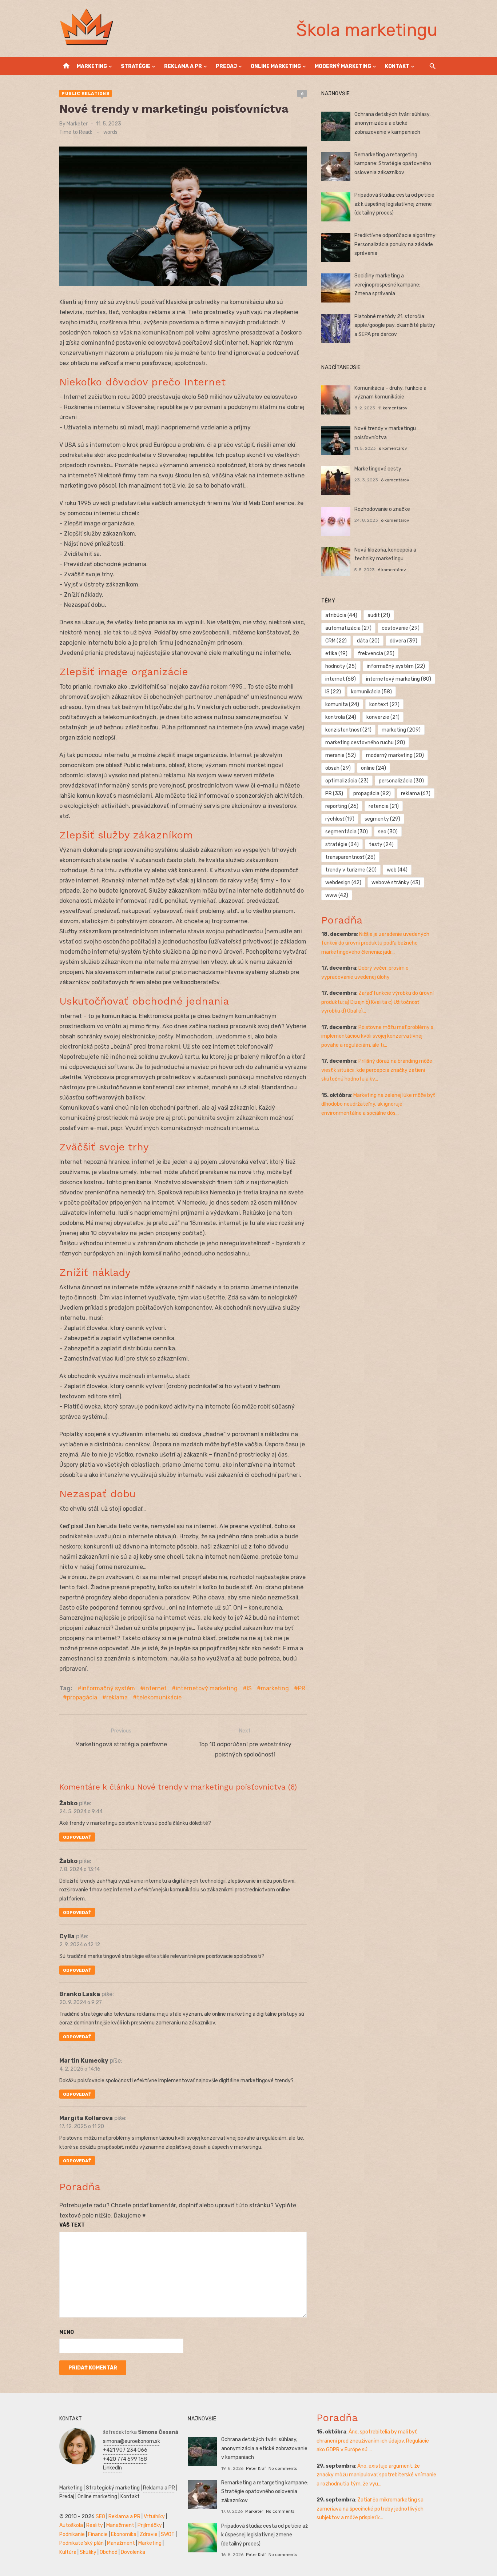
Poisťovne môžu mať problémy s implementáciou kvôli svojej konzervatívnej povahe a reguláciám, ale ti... (377, 1036)
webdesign (343, 883)
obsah (338, 768)
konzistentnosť (348, 730)
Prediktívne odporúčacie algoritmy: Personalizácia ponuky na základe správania (395, 244)
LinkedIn (112, 2468)
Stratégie (136, 66)
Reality (95, 2525)
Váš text (72, 2225)
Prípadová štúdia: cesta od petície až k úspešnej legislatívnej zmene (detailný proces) (394, 204)
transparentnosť (350, 857)
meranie (341, 755)
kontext (384, 704)
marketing (275, 1688)
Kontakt (397, 66)
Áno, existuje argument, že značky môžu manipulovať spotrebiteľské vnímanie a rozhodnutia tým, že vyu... (376, 2475)
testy (381, 844)
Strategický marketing (113, 2488)
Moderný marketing (343, 66)
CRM (336, 641)
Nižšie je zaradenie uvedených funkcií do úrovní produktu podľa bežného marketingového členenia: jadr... (375, 943)
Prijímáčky (150, 2525)
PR (302, 1688)
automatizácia (348, 628)
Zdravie (149, 2534)
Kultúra (68, 2552)
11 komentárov (393, 408)
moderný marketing (395, 755)
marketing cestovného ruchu (365, 743)
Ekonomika (124, 2534)
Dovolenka (133, 2552)
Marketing (92, 66)
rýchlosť (340, 819)
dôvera (403, 641)
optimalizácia (347, 781)
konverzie (383, 717)
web (397, 870)
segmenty (382, 819)
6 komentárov (393, 448)
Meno (67, 2332)
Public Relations (86, 93)
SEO (100, 2517)
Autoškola (71, 2525)
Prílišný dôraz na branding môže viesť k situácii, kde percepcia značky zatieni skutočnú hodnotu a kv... (377, 1070)
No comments (283, 2468)
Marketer (77, 124)
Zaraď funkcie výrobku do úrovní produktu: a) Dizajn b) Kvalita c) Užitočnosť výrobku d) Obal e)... (377, 1002)
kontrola (341, 717)
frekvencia (376, 654)
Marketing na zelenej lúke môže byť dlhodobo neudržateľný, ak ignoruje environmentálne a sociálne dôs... (378, 1104)
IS (249, 1688)
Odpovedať (77, 1837)
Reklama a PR (183, 66)
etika (336, 654)
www (337, 895)
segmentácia (347, 832)
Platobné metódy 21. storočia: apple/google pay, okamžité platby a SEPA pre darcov (395, 325)
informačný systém (108, 1688)
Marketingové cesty (378, 469)
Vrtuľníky (154, 2517)
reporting (342, 806)
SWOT (168, 2534)
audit (379, 615)
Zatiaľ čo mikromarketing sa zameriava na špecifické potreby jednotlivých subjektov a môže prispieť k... (370, 2509)
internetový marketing (207, 1688)
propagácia (82, 1697)
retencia (384, 806)
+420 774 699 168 (125, 2459)
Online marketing (276, 66)
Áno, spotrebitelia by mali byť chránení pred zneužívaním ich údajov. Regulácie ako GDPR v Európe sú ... (373, 2441)
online (373, 768)
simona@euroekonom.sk (132, 2441)
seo (388, 832)
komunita (342, 704)
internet (155, 1688)
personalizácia (401, 781)
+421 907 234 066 (125, 2450)
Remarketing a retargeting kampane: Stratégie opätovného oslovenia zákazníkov (393, 164)
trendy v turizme (351, 870)
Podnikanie (72, 2534)
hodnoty (341, 666)
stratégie (342, 844)
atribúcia (341, 615)
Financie (98, 2534)
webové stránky (396, 883)
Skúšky (88, 2552)
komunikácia (371, 692)
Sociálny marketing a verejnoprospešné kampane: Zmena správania (387, 285)
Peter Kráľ (256, 2468)
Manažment (120, 2525)
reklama (117, 1697)
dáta (368, 641)
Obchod (109, 2552)
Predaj (226, 66)
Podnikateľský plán (81, 2543)
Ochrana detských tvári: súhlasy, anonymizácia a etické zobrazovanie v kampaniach (392, 123)
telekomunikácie (159, 1697)
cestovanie (401, 628)
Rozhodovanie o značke (382, 509)
